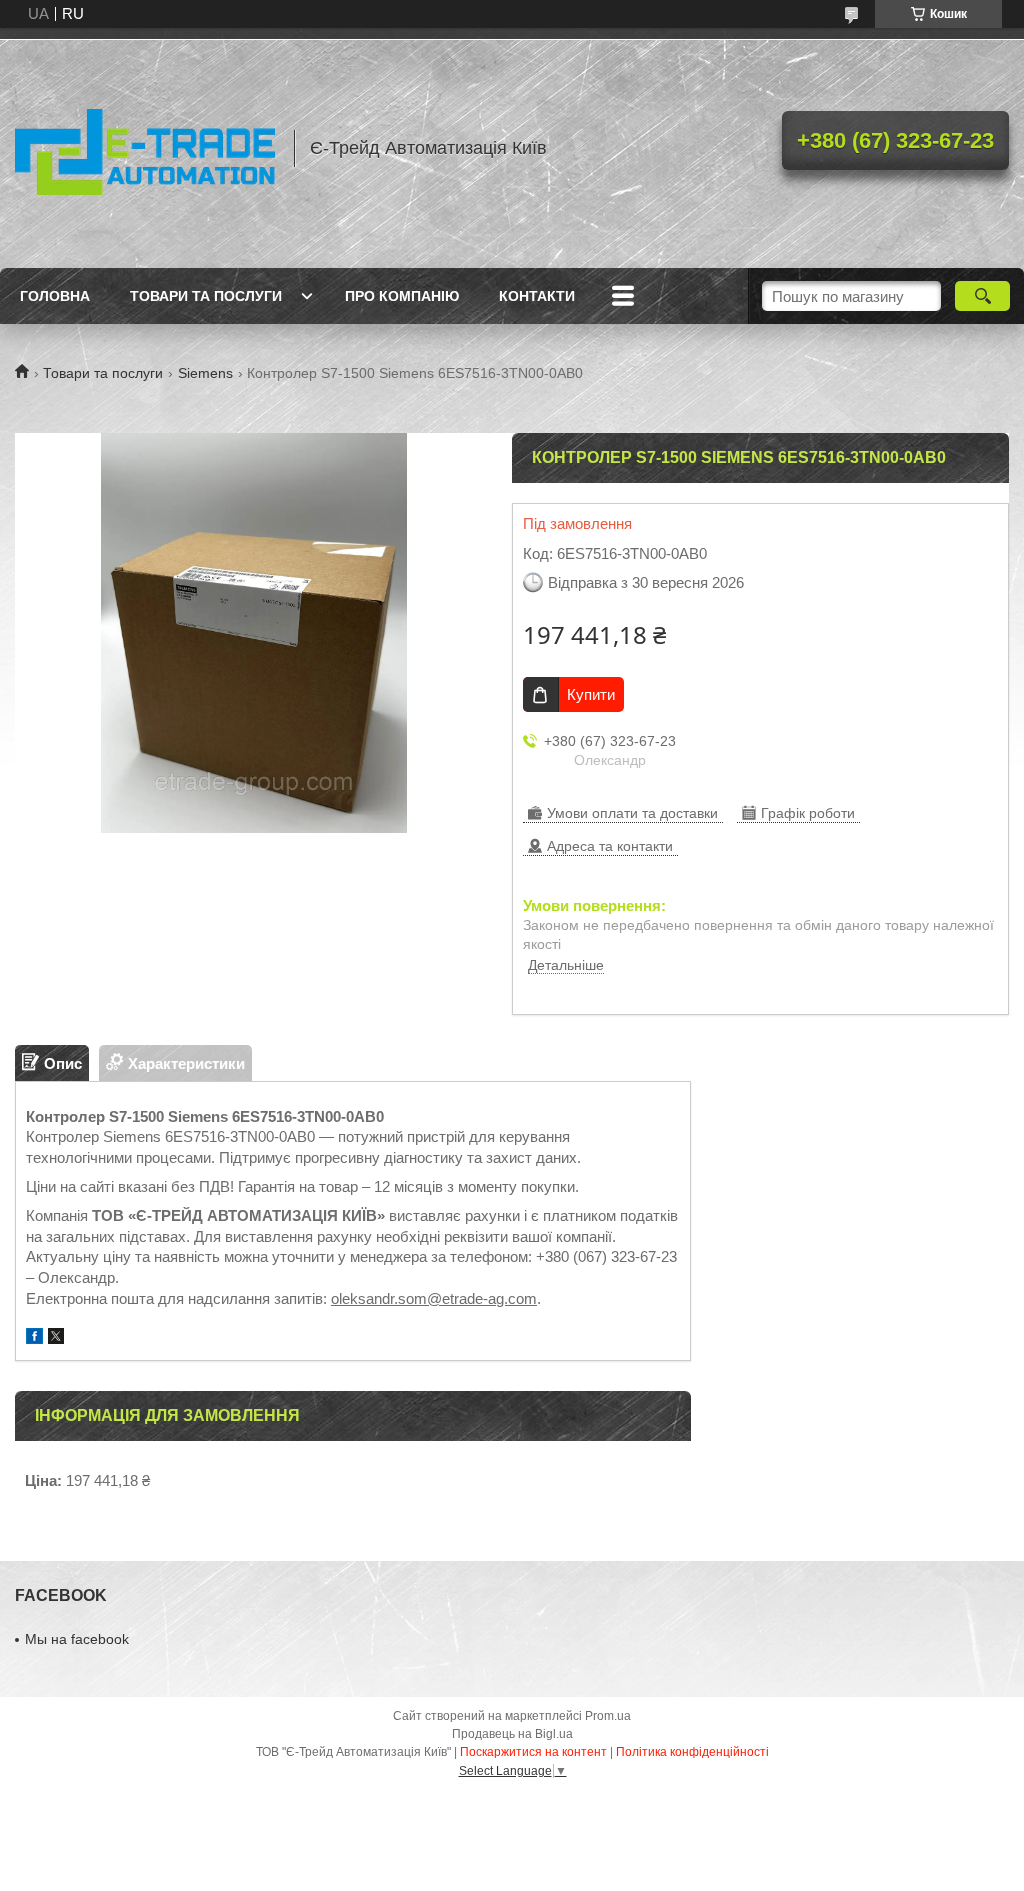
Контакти (537, 296)
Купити (591, 694)
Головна (55, 296)
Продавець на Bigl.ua (512, 1734)
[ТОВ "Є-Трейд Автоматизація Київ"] (145, 148)
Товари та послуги (206, 296)
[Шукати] (982, 296)
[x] (56, 1338)
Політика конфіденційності (692, 1752)
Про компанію (402, 296)
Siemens (205, 373)
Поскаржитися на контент (533, 1752)
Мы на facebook (77, 1639)
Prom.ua (608, 1716)
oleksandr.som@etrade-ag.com (434, 1298)
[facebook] (34, 1338)
